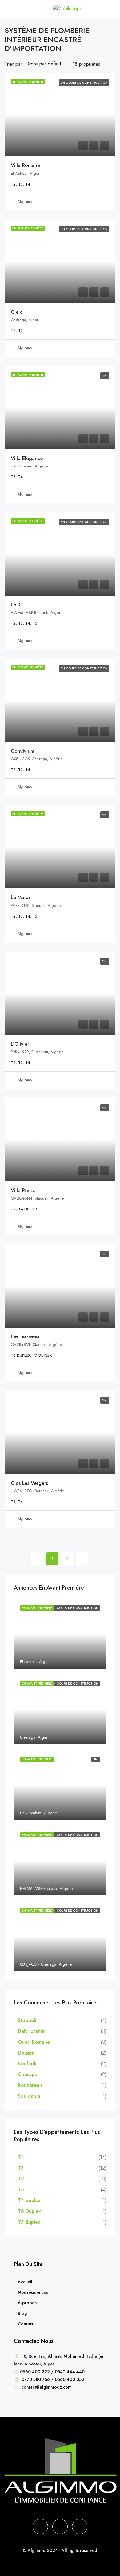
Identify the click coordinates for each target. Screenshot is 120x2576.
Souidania (29, 2096)
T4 (21, 2157)
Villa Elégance (27, 458)
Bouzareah (30, 2085)
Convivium (22, 751)
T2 (21, 2179)
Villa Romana (25, 165)
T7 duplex (29, 2222)
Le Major (21, 897)
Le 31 (17, 605)
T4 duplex (29, 2200)
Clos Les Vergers (29, 1483)
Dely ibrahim (32, 2031)
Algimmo (25, 202)
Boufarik (27, 2064)
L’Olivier (20, 1044)
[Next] (82, 1559)
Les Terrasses (25, 1337)
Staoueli (27, 2020)
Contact (26, 2324)
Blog (22, 2313)
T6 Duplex (29, 2211)
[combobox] (48, 64)
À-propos (27, 2303)
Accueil (25, 2282)
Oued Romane (34, 2042)
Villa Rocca (23, 1190)
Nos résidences (33, 2292)
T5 (21, 2190)
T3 (21, 2168)
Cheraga (28, 2074)
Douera (26, 2053)
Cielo (17, 312)
